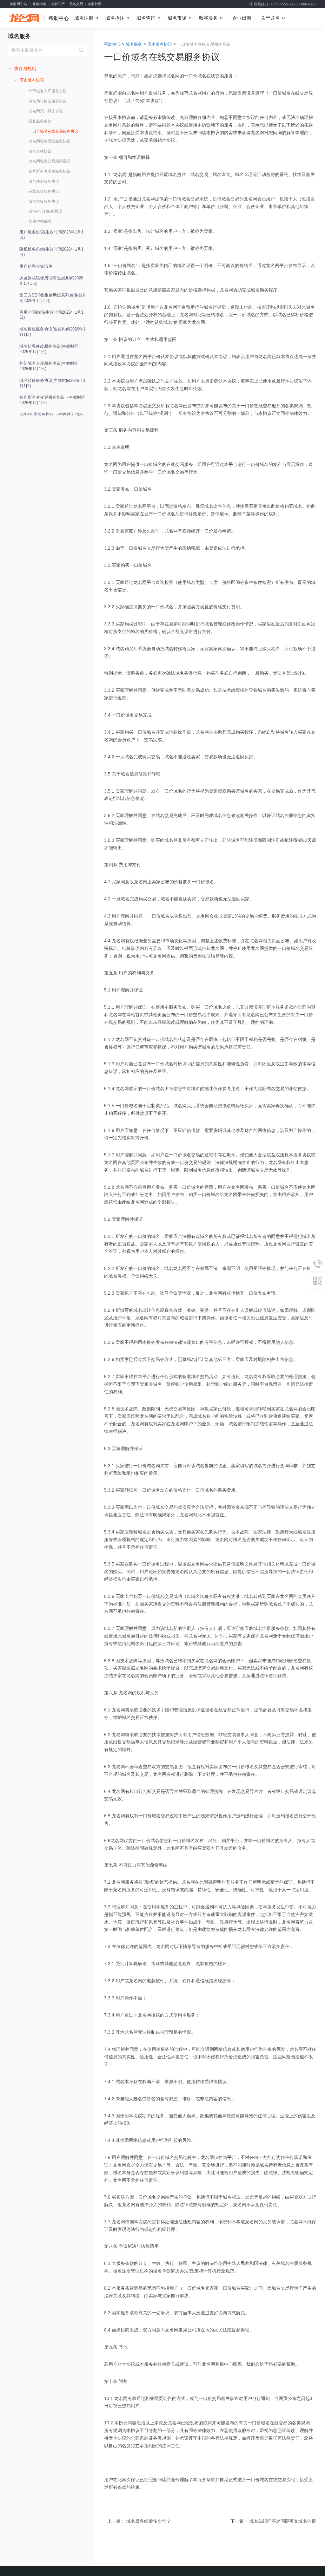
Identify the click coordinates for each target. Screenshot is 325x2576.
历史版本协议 (160, 44)
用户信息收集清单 (36, 266)
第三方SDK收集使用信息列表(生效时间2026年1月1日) (53, 298)
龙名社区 (95, 4)
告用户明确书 (40, 221)
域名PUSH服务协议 (45, 211)
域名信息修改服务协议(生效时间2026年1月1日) (49, 349)
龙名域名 (39, 4)
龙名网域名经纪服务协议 (50, 141)
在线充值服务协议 (44, 191)
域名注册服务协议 (44, 181)
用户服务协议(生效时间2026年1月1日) (51, 235)
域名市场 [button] (177, 18)
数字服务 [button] (208, 18)
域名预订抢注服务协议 (48, 101)
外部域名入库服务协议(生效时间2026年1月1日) (49, 366)
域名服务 (19, 36)
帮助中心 (59, 18)
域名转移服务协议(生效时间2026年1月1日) (52, 383)
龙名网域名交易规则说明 (50, 161)
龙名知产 (58, 4)
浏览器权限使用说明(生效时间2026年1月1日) (51, 281)
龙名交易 (76, 4)
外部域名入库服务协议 (48, 91)
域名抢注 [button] (115, 18)
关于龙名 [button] (270, 18)
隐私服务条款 (40, 121)
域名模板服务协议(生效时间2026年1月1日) (52, 332)
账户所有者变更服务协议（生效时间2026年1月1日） (52, 400)
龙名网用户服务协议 (46, 111)
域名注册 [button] (84, 18)
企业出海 (242, 18)
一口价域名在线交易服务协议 (53, 131)
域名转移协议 (40, 151)
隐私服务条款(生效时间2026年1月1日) (51, 252)
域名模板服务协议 (44, 201)
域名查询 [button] (146, 18)
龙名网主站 (18, 4)
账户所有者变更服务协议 (50, 171)
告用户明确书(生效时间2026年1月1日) (51, 315)
